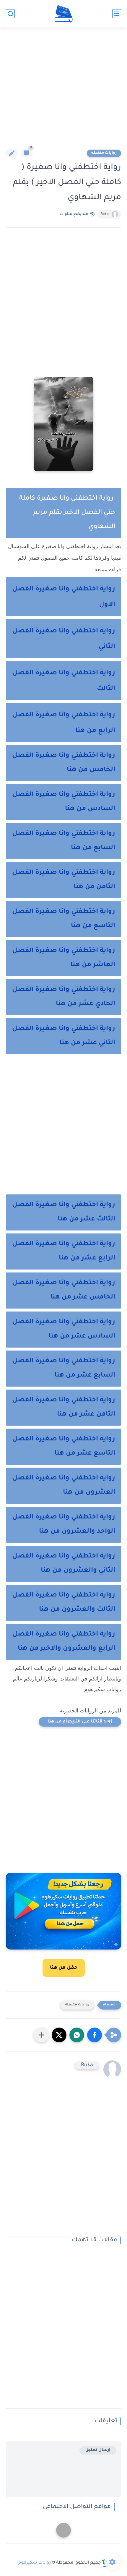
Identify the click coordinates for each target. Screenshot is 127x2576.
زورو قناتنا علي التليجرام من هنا (80, 1722)
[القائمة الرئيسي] (117, 14)
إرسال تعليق (98, 2450)
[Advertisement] (63, 92)
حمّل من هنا (64, 1968)
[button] (95, 2035)
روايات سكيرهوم (35, 2563)
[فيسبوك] (63, 2530)
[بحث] (10, 14)
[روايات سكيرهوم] (64, 14)
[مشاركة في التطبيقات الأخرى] (41, 2035)
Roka (105, 214)
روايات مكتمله (104, 153)
